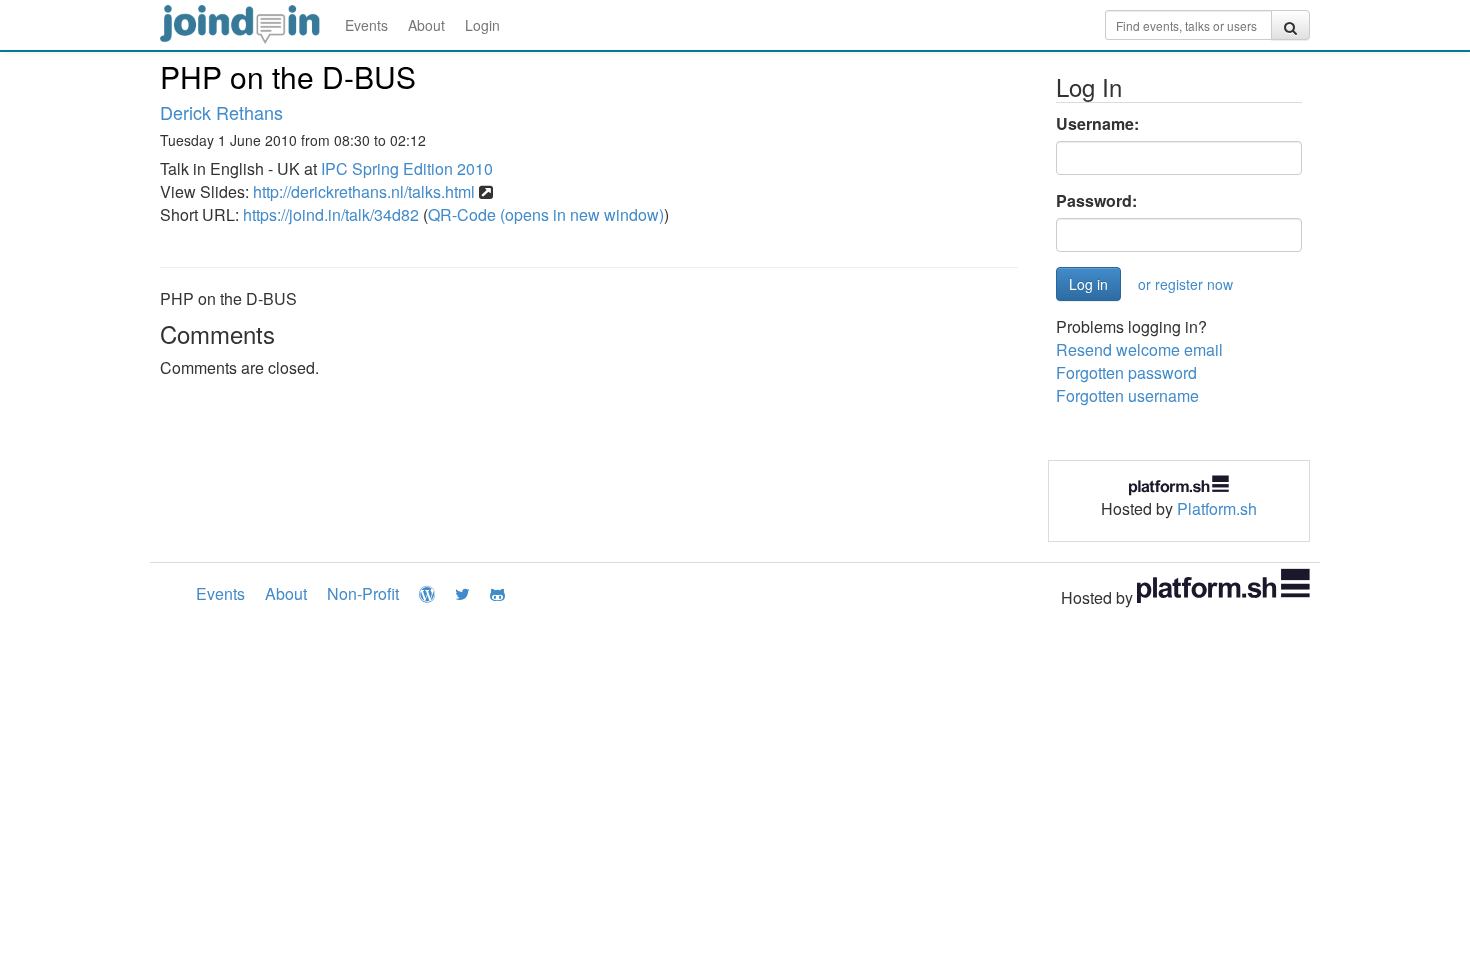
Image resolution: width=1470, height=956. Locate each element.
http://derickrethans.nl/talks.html (364, 191)
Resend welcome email (1139, 349)
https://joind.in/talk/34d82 (331, 214)
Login (482, 25)
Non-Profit (363, 593)
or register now (1185, 284)
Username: (1097, 124)
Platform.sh (1217, 508)
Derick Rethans (221, 112)
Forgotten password (1126, 372)
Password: (1096, 201)
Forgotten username (1127, 395)
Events (366, 25)
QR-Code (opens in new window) (546, 214)
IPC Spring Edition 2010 (407, 168)
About (426, 25)
